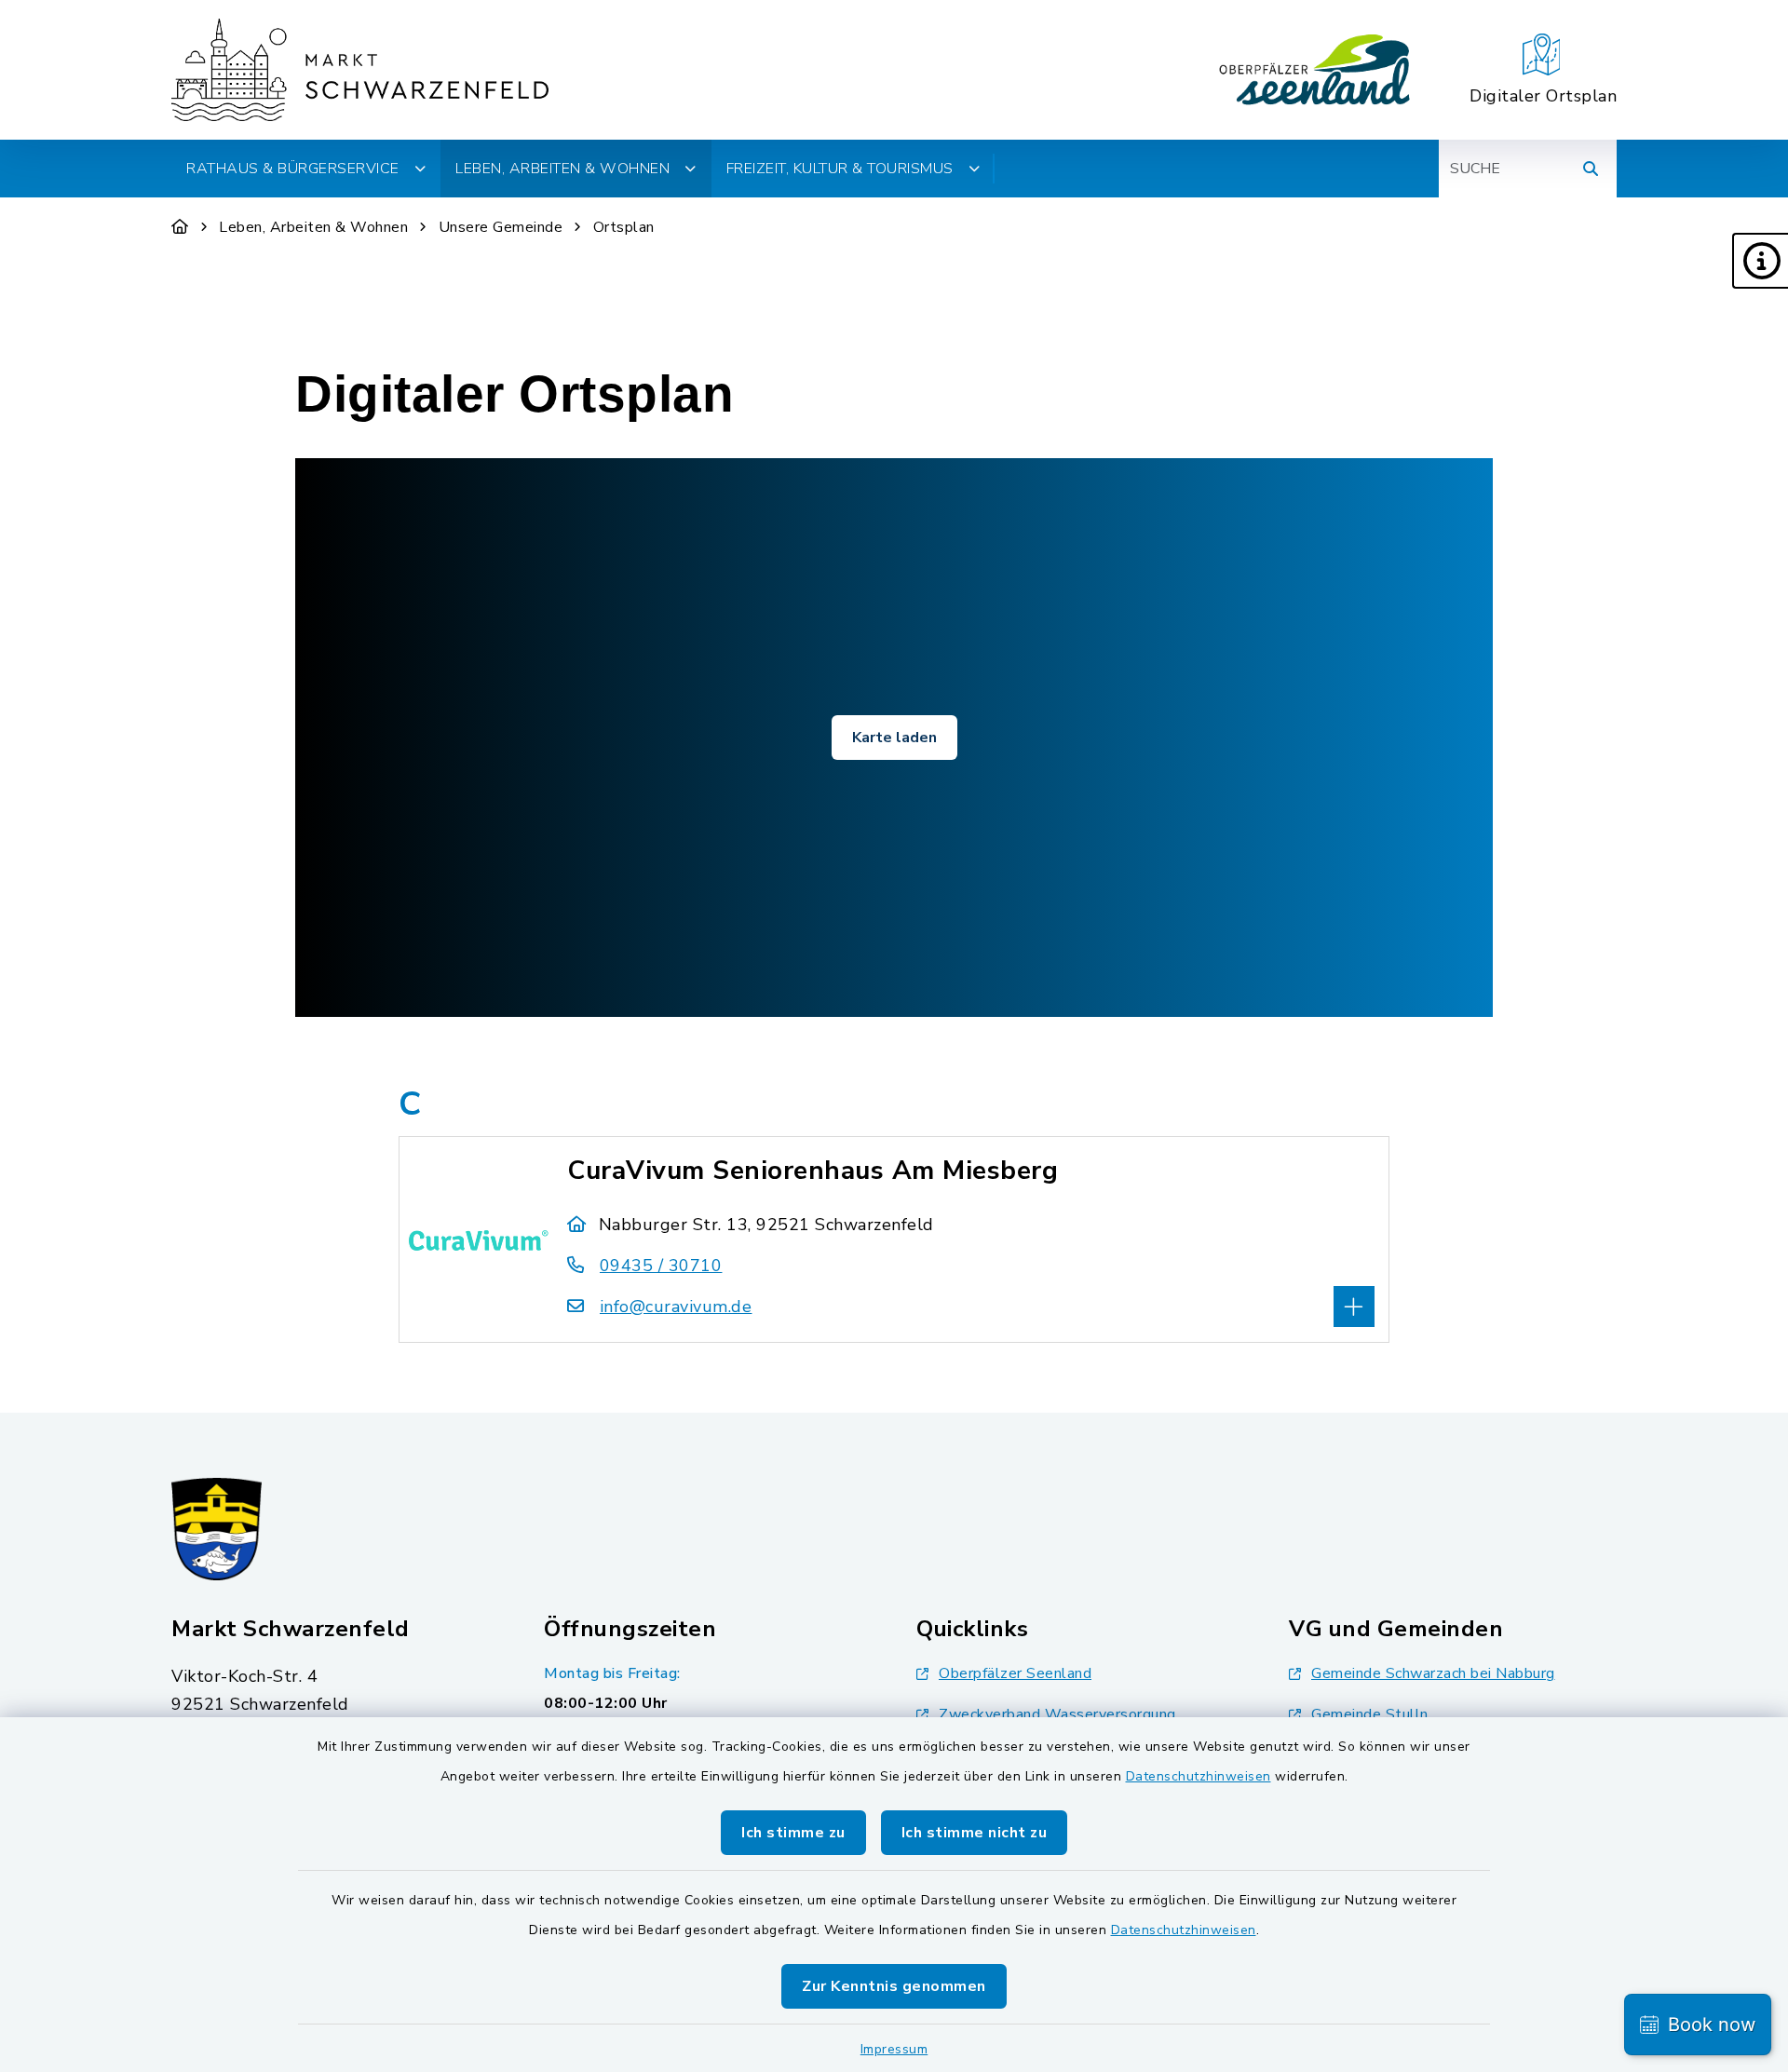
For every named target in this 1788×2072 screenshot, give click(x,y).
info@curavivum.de (676, 1307)
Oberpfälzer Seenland (1015, 1673)
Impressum (894, 2049)
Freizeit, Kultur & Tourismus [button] (840, 169)
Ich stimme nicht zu (975, 1833)
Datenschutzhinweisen (1199, 1776)
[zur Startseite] (360, 70)
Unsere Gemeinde (501, 227)
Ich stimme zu (793, 1833)
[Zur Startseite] (180, 227)
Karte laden (894, 738)
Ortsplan (624, 227)
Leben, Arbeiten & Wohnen (313, 227)
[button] (1760, 261)
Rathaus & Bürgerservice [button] (293, 169)
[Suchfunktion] (1591, 169)
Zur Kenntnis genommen (894, 1986)
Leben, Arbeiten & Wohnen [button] (562, 169)
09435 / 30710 (661, 1266)
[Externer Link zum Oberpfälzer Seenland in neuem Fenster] (1315, 70)
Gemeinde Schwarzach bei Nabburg (1433, 1673)
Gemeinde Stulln (1370, 1714)
